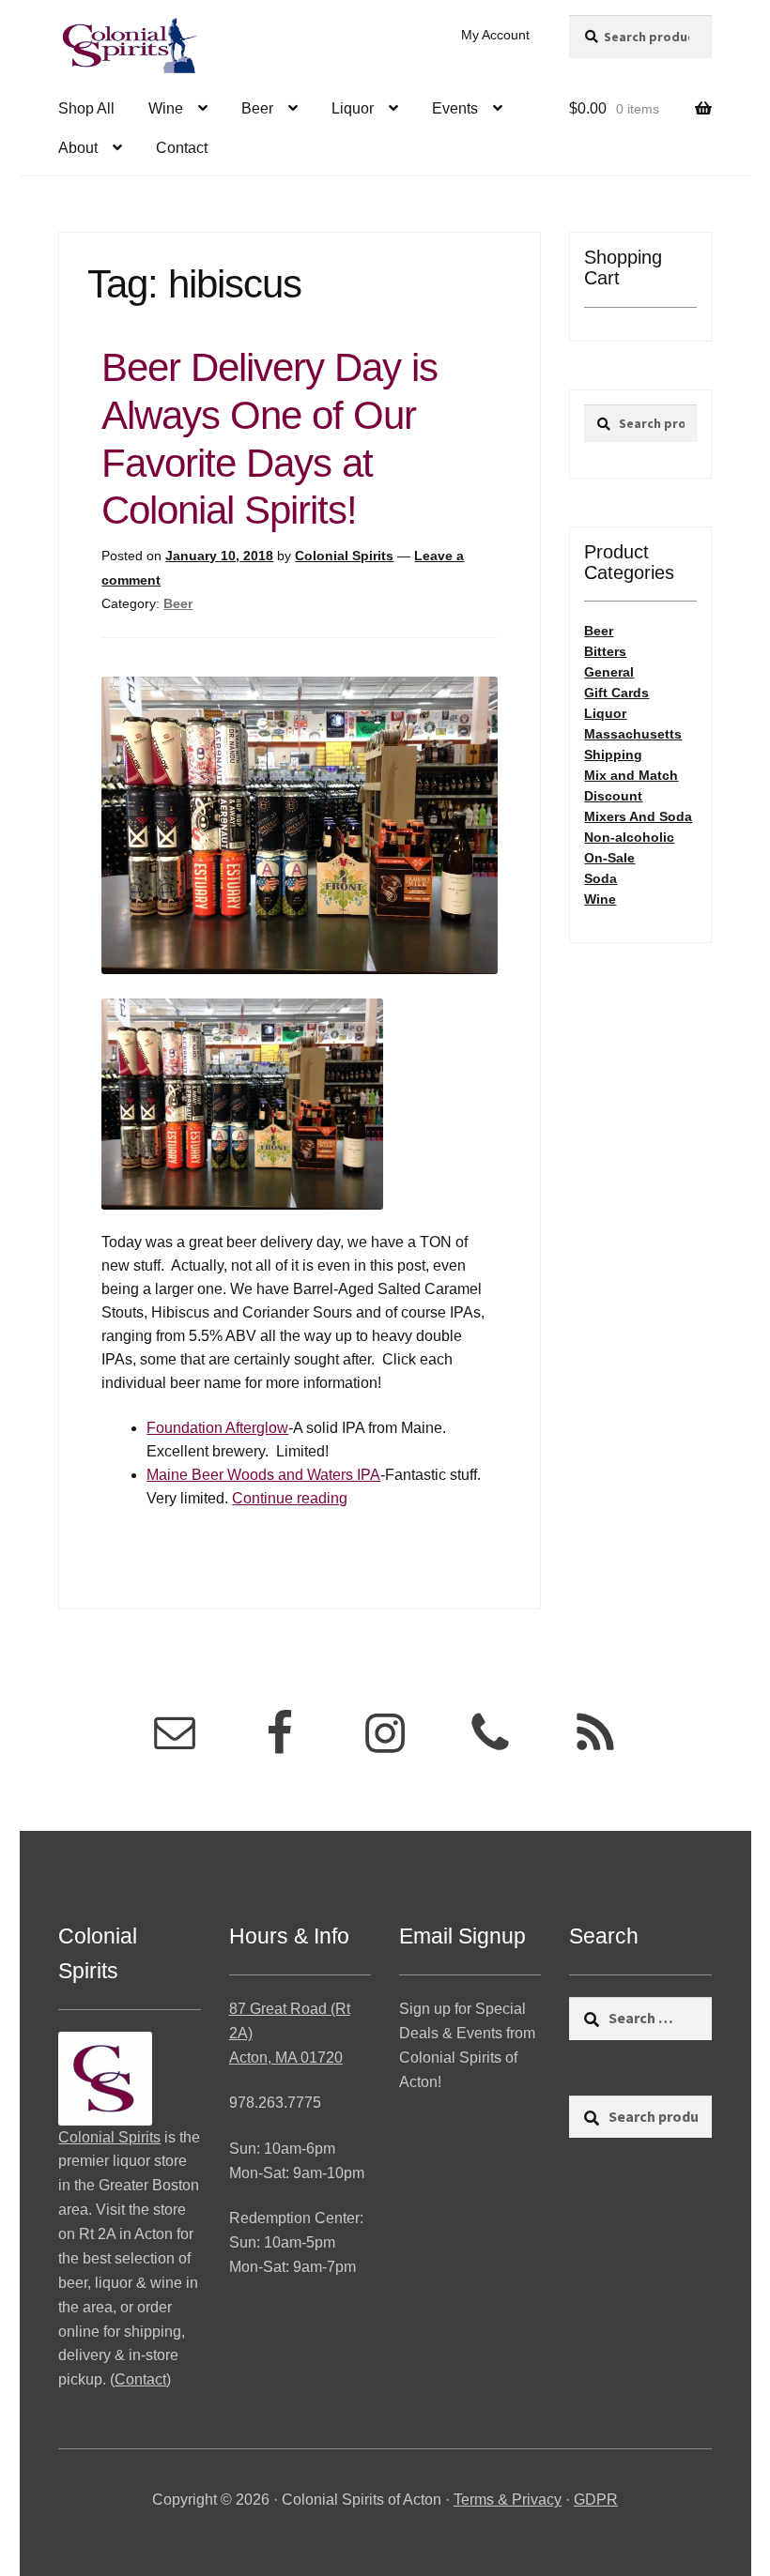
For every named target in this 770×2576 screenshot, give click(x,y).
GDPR (596, 2500)
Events (455, 108)
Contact (182, 148)
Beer (257, 108)
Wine (166, 108)
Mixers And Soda (638, 816)
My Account (495, 35)
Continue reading (290, 1498)
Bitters (605, 651)
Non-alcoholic (629, 837)
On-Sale (609, 858)
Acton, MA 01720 (286, 2058)
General (609, 672)
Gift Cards (616, 693)
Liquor (353, 108)
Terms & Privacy (508, 2500)
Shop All (86, 108)
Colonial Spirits (344, 556)
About (78, 148)
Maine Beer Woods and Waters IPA (263, 1475)
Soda (601, 878)
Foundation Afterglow (217, 1428)
